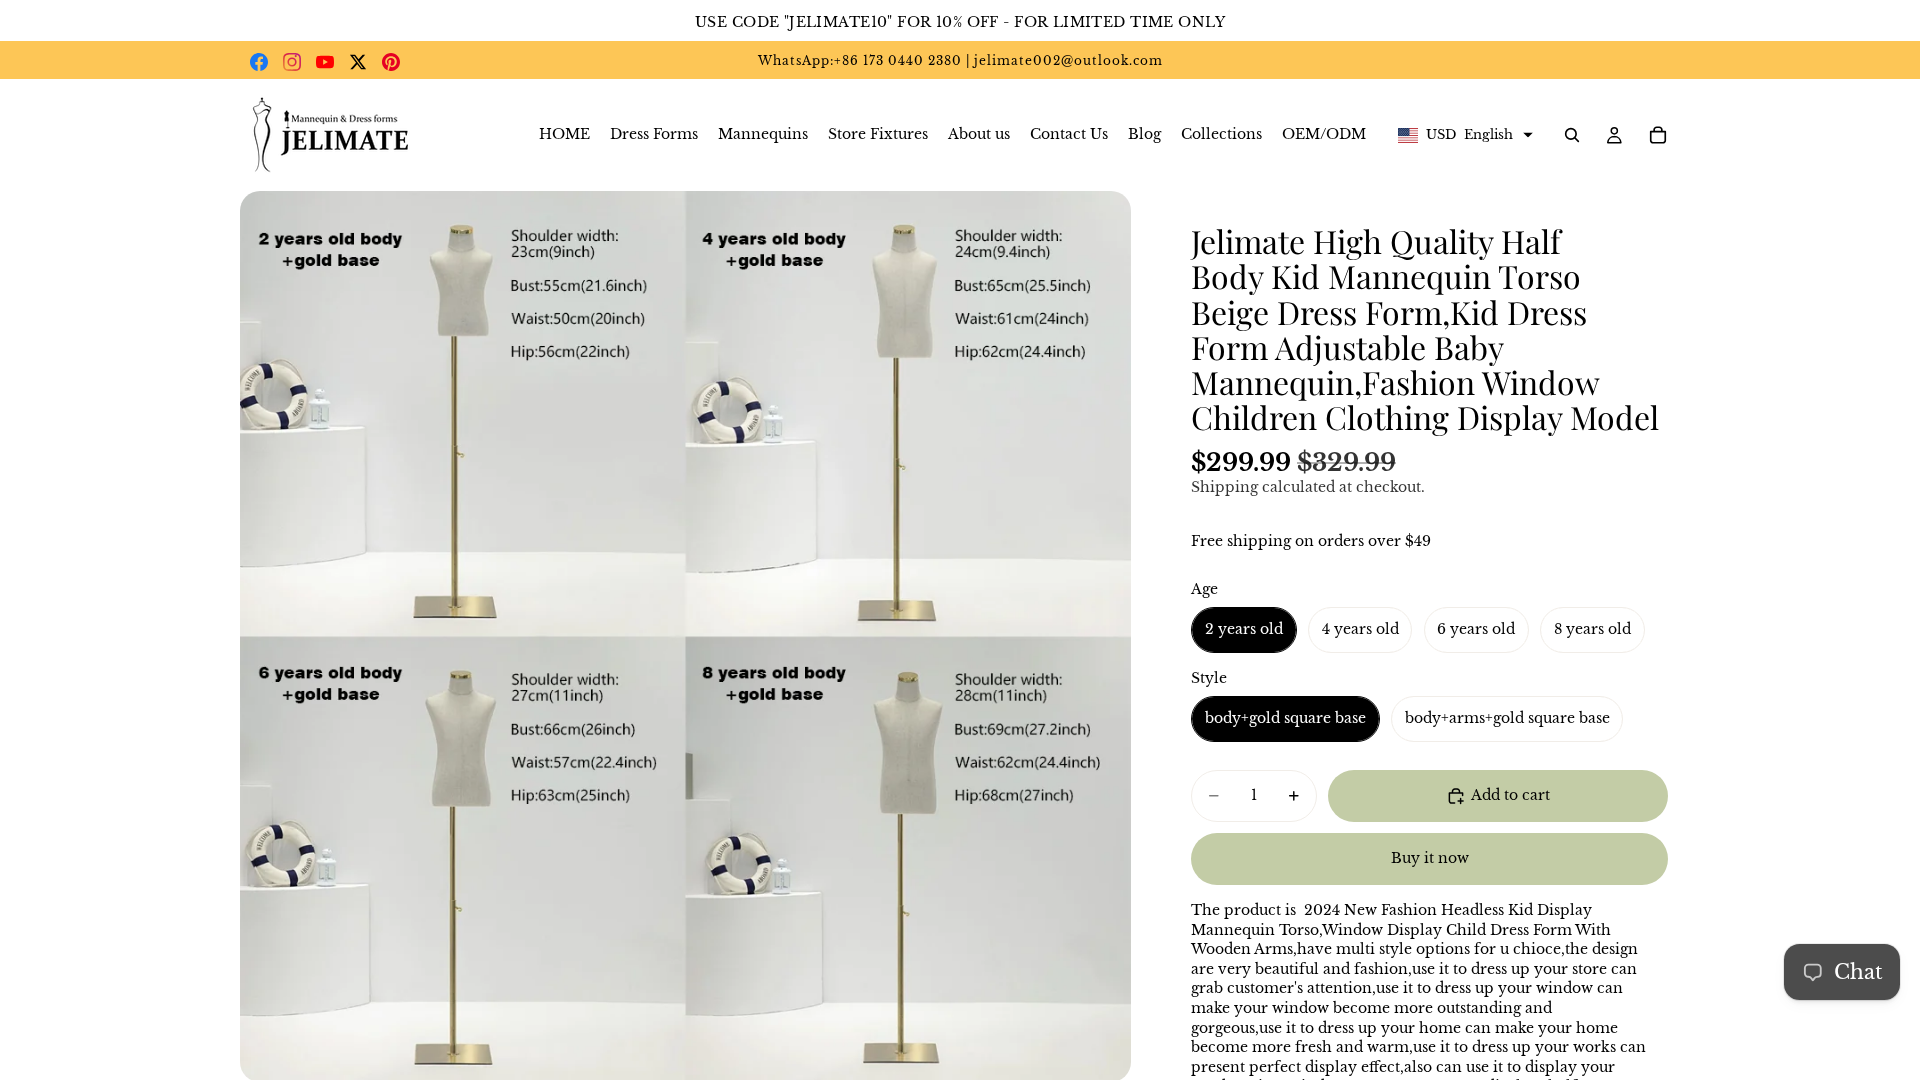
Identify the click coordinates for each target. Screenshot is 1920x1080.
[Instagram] (292, 62)
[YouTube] (325, 62)
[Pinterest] (391, 62)
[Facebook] (259, 62)
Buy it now (1430, 858)
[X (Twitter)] (358, 62)
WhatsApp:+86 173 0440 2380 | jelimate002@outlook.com (960, 60)
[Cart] (1658, 135)
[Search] (1572, 135)
